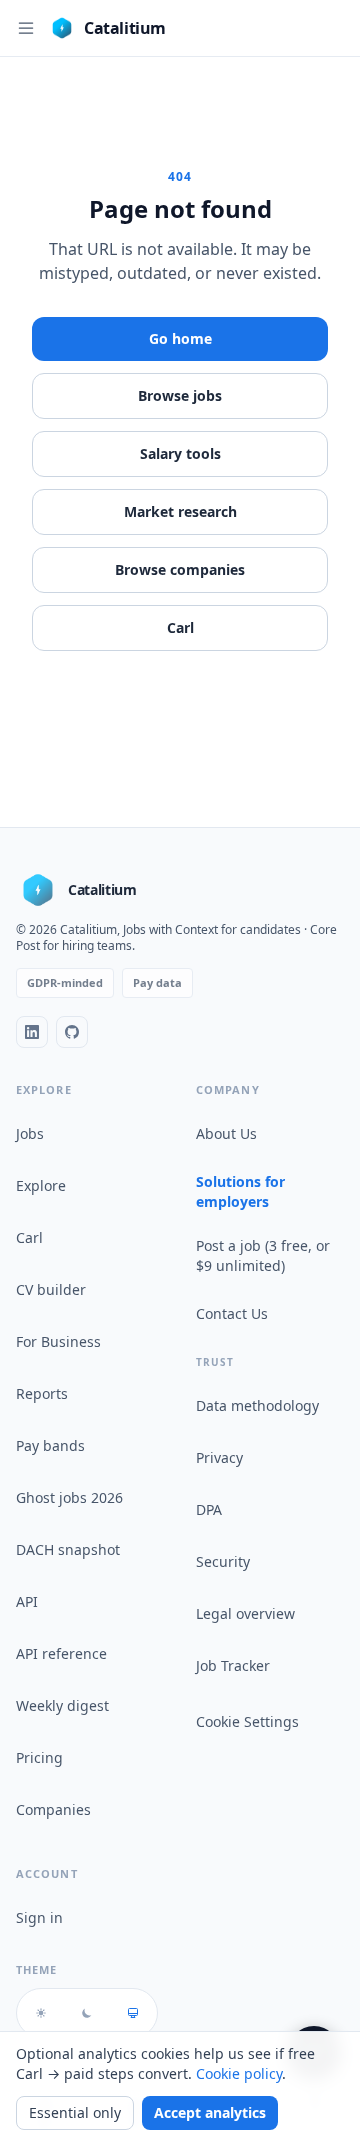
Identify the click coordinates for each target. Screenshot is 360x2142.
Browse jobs (180, 395)
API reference (61, 1653)
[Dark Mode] (87, 2013)
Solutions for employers (240, 1191)
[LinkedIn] (32, 1032)
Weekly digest (62, 1705)
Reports (42, 1393)
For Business (58, 1341)
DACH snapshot (68, 1549)
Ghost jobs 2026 (69, 1497)
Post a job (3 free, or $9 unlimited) (263, 1255)
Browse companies (180, 569)
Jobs (30, 1133)
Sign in (39, 1917)
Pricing (39, 1757)
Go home (180, 338)
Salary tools (180, 453)
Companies (53, 1809)
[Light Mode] (41, 2013)
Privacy (219, 1457)
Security (223, 1561)
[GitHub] (72, 1032)
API (27, 1601)
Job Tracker (233, 1665)
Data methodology (257, 1405)
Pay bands (50, 1445)
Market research (180, 511)
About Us (226, 1133)
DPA (209, 1509)
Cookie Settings (247, 1721)
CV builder (51, 1289)
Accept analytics (210, 2112)
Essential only (75, 2112)
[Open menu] (26, 28)
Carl (180, 627)
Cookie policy (239, 2073)
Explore (41, 1185)
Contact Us (232, 1313)
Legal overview (245, 1613)
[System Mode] (133, 2013)
